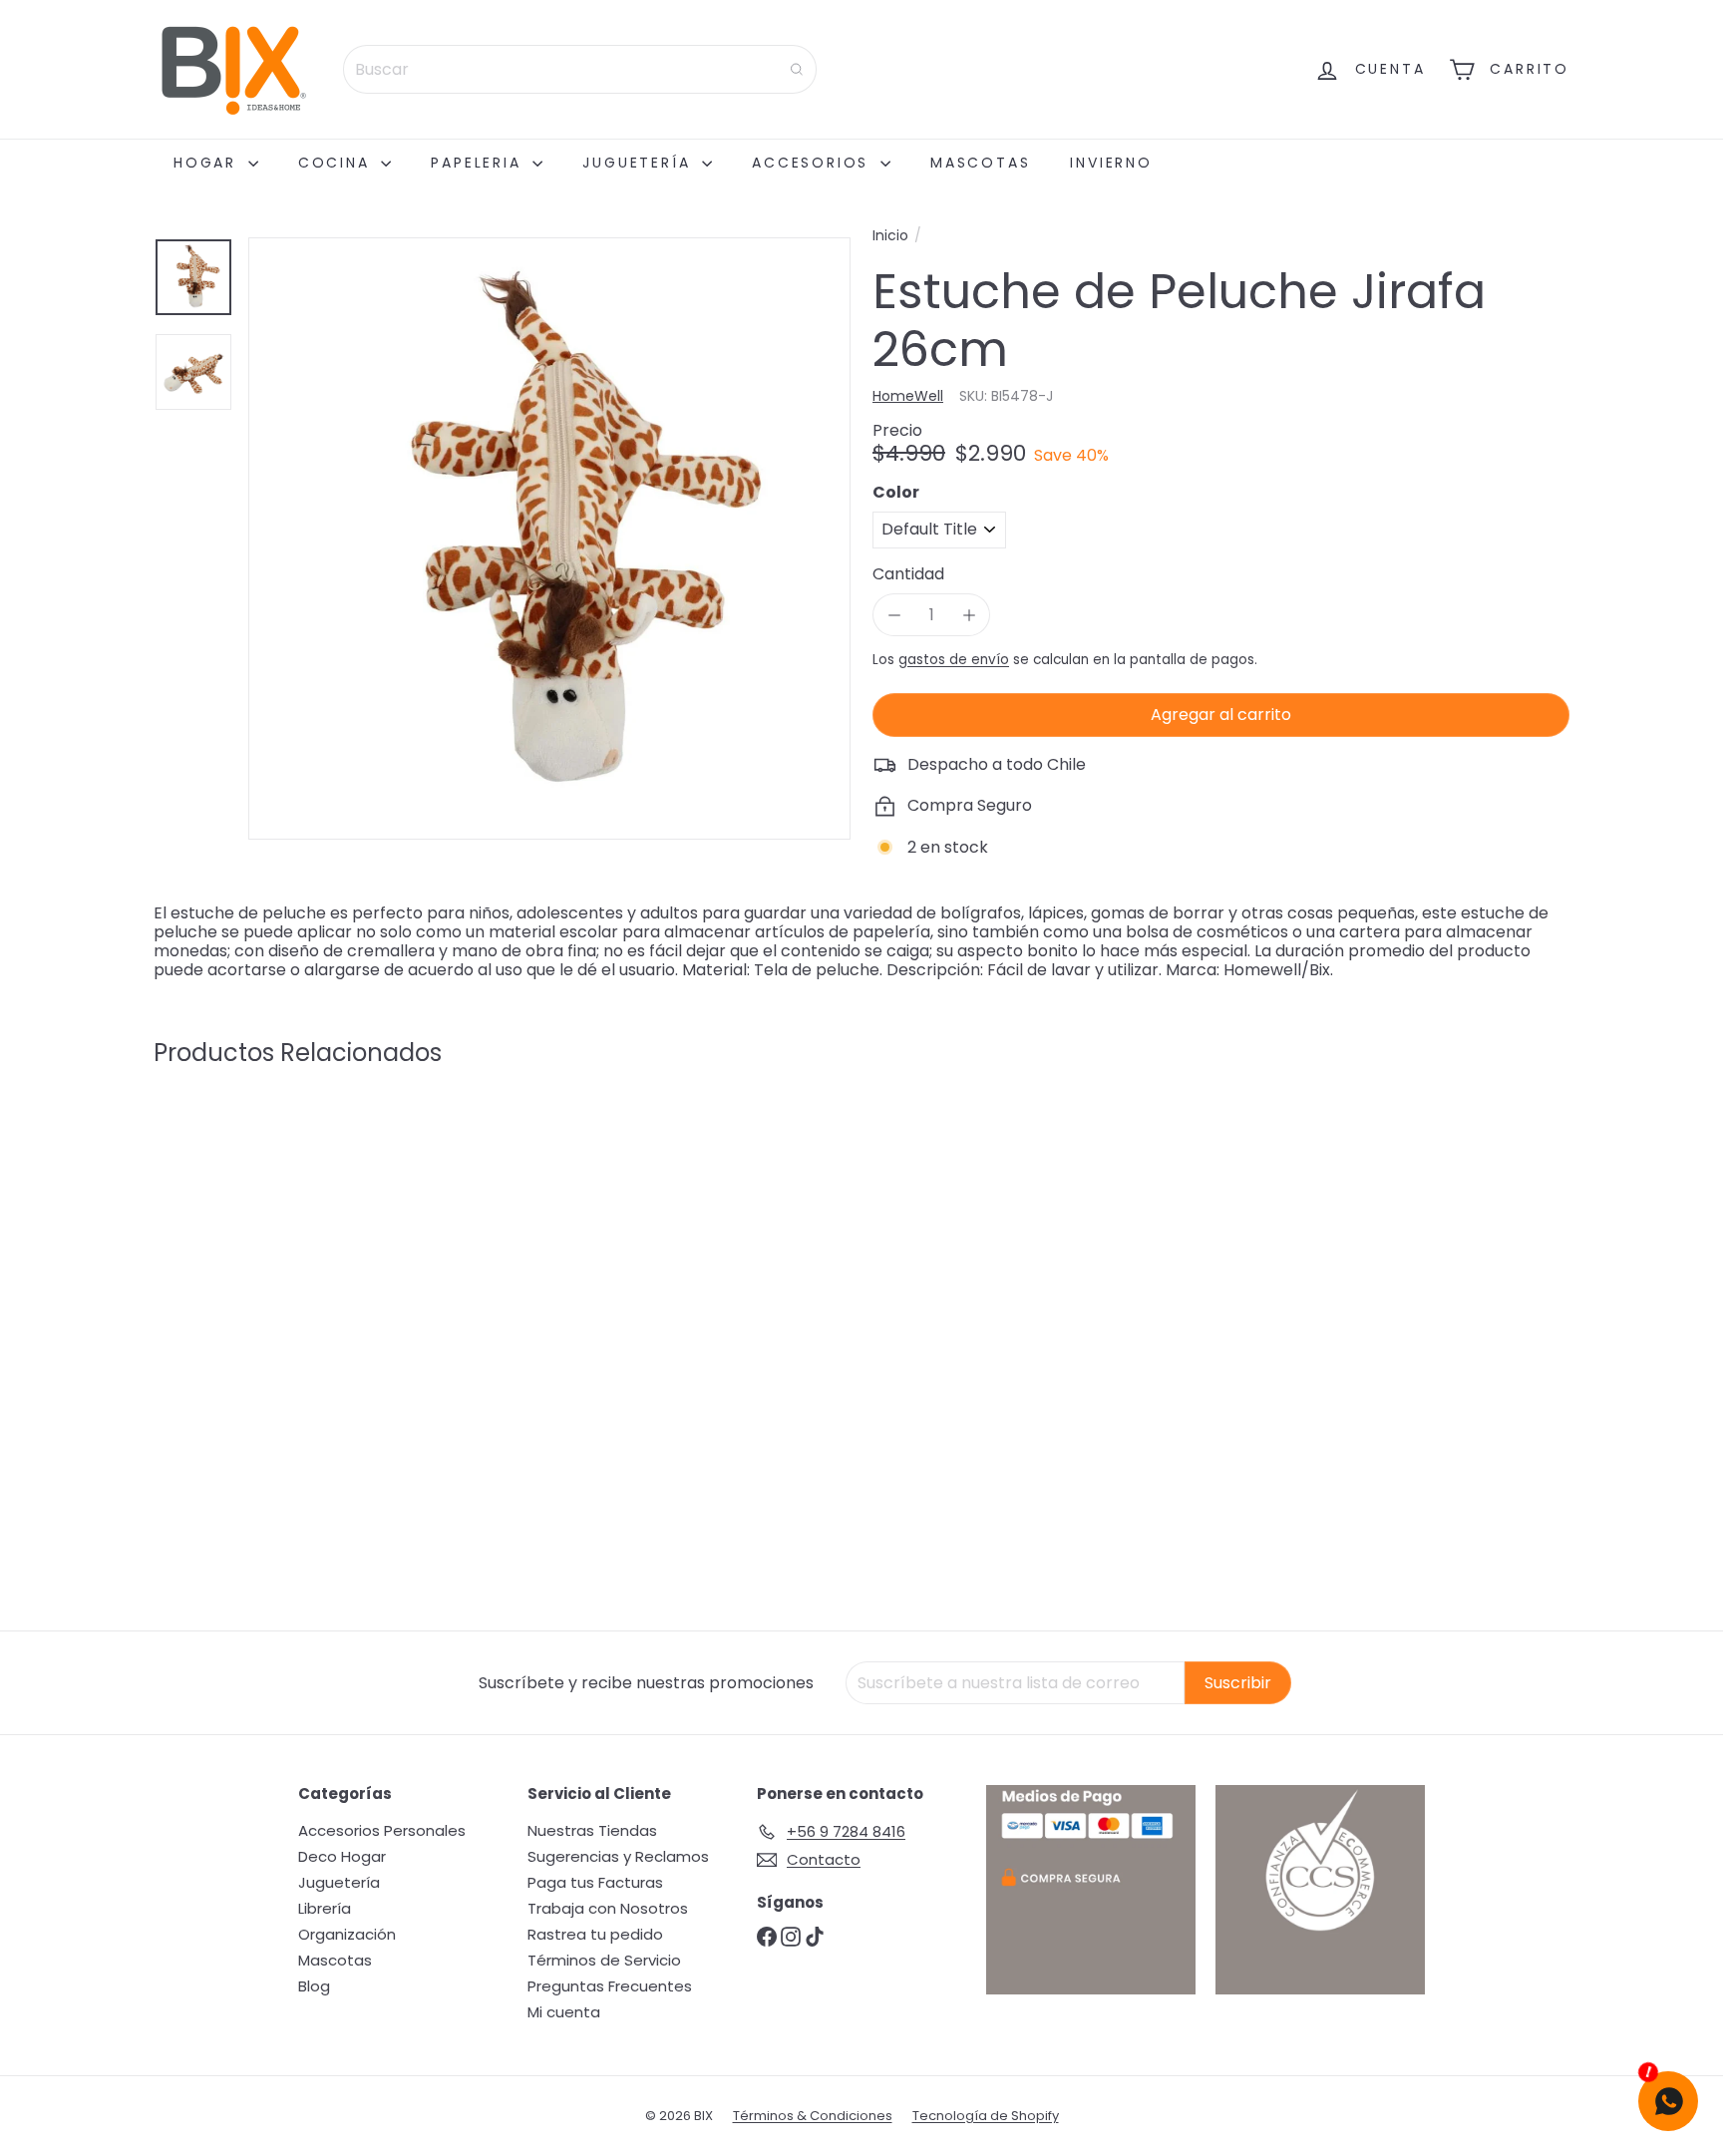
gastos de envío (954, 660)
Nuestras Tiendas (592, 1830)
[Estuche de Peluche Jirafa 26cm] (263, 1274)
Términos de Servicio (604, 1960)
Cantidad (908, 574)
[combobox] (580, 69)
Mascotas (980, 163)
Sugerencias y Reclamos (618, 1856)
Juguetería (640, 163)
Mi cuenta (564, 2012)
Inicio (890, 236)
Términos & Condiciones (813, 2116)
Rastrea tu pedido (595, 1934)
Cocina (338, 163)
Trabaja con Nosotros (608, 1908)
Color (896, 492)
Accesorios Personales (382, 1830)
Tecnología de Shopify (986, 2116)
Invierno (1111, 163)
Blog (314, 1986)
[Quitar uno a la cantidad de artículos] (894, 615)
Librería (325, 1908)
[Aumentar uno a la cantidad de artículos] (969, 615)
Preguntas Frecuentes (610, 1986)
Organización (347, 1934)
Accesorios (814, 163)
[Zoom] (549, 539)
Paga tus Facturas (595, 1882)
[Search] (797, 69)
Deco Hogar (342, 1856)
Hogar (208, 163)
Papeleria (479, 163)
